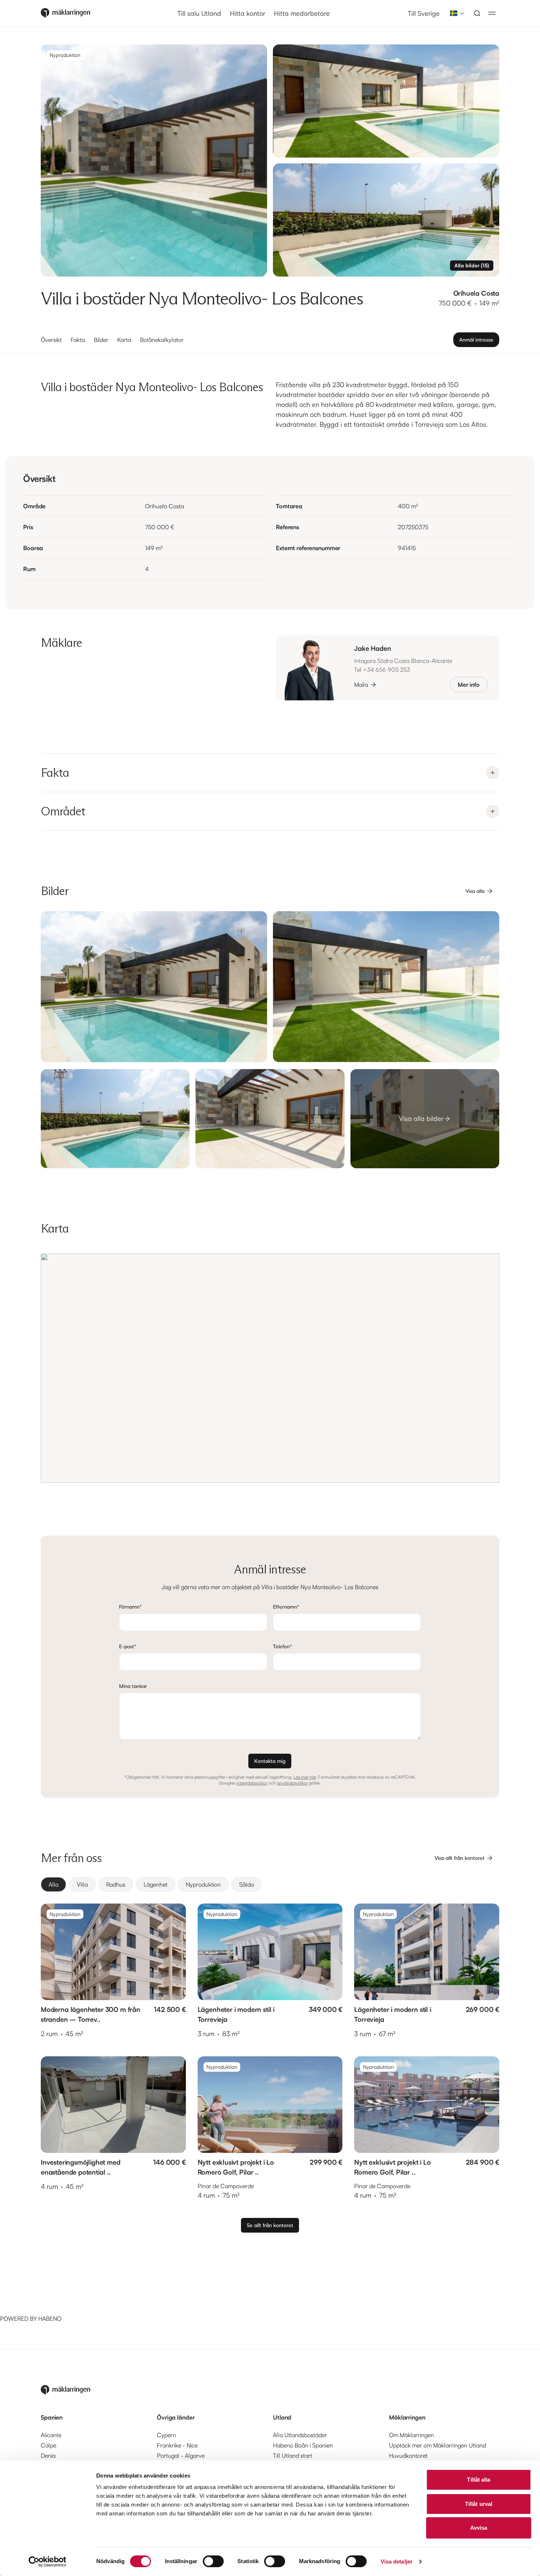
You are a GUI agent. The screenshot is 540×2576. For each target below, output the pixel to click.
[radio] (53, 1884)
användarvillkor (292, 1783)
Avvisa (479, 2528)
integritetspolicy (252, 1783)
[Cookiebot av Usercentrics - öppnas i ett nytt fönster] (48, 2562)
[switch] (213, 2561)
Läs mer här (305, 1777)
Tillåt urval (479, 2504)
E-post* (128, 1646)
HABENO (50, 2319)
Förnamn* (130, 1607)
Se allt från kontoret (270, 2225)
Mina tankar (133, 1686)
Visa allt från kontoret (460, 1858)
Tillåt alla (478, 2480)
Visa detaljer (397, 2561)
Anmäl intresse (476, 340)
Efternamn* (286, 1607)
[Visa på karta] (270, 1368)
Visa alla (475, 891)
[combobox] (455, 13)
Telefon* (282, 1646)
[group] (270, 1884)
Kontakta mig (270, 1761)
